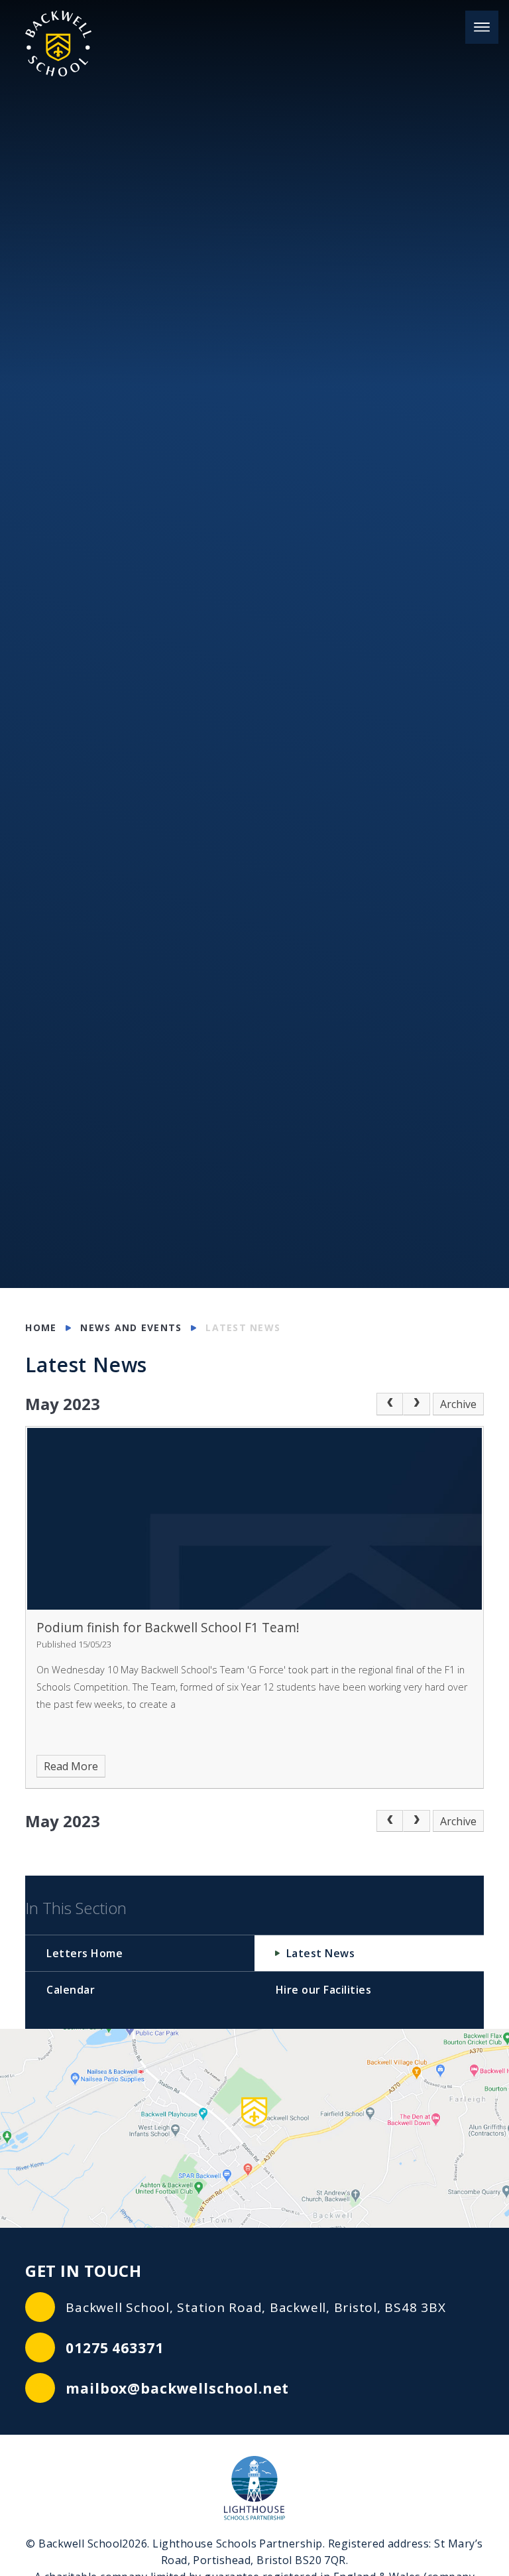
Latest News (243, 1327)
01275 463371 (114, 2348)
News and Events (131, 1327)
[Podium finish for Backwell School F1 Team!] (254, 1519)
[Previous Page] (390, 1404)
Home (41, 1327)
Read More (71, 1766)
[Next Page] (416, 1404)
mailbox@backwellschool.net (177, 2388)
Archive (458, 1404)
